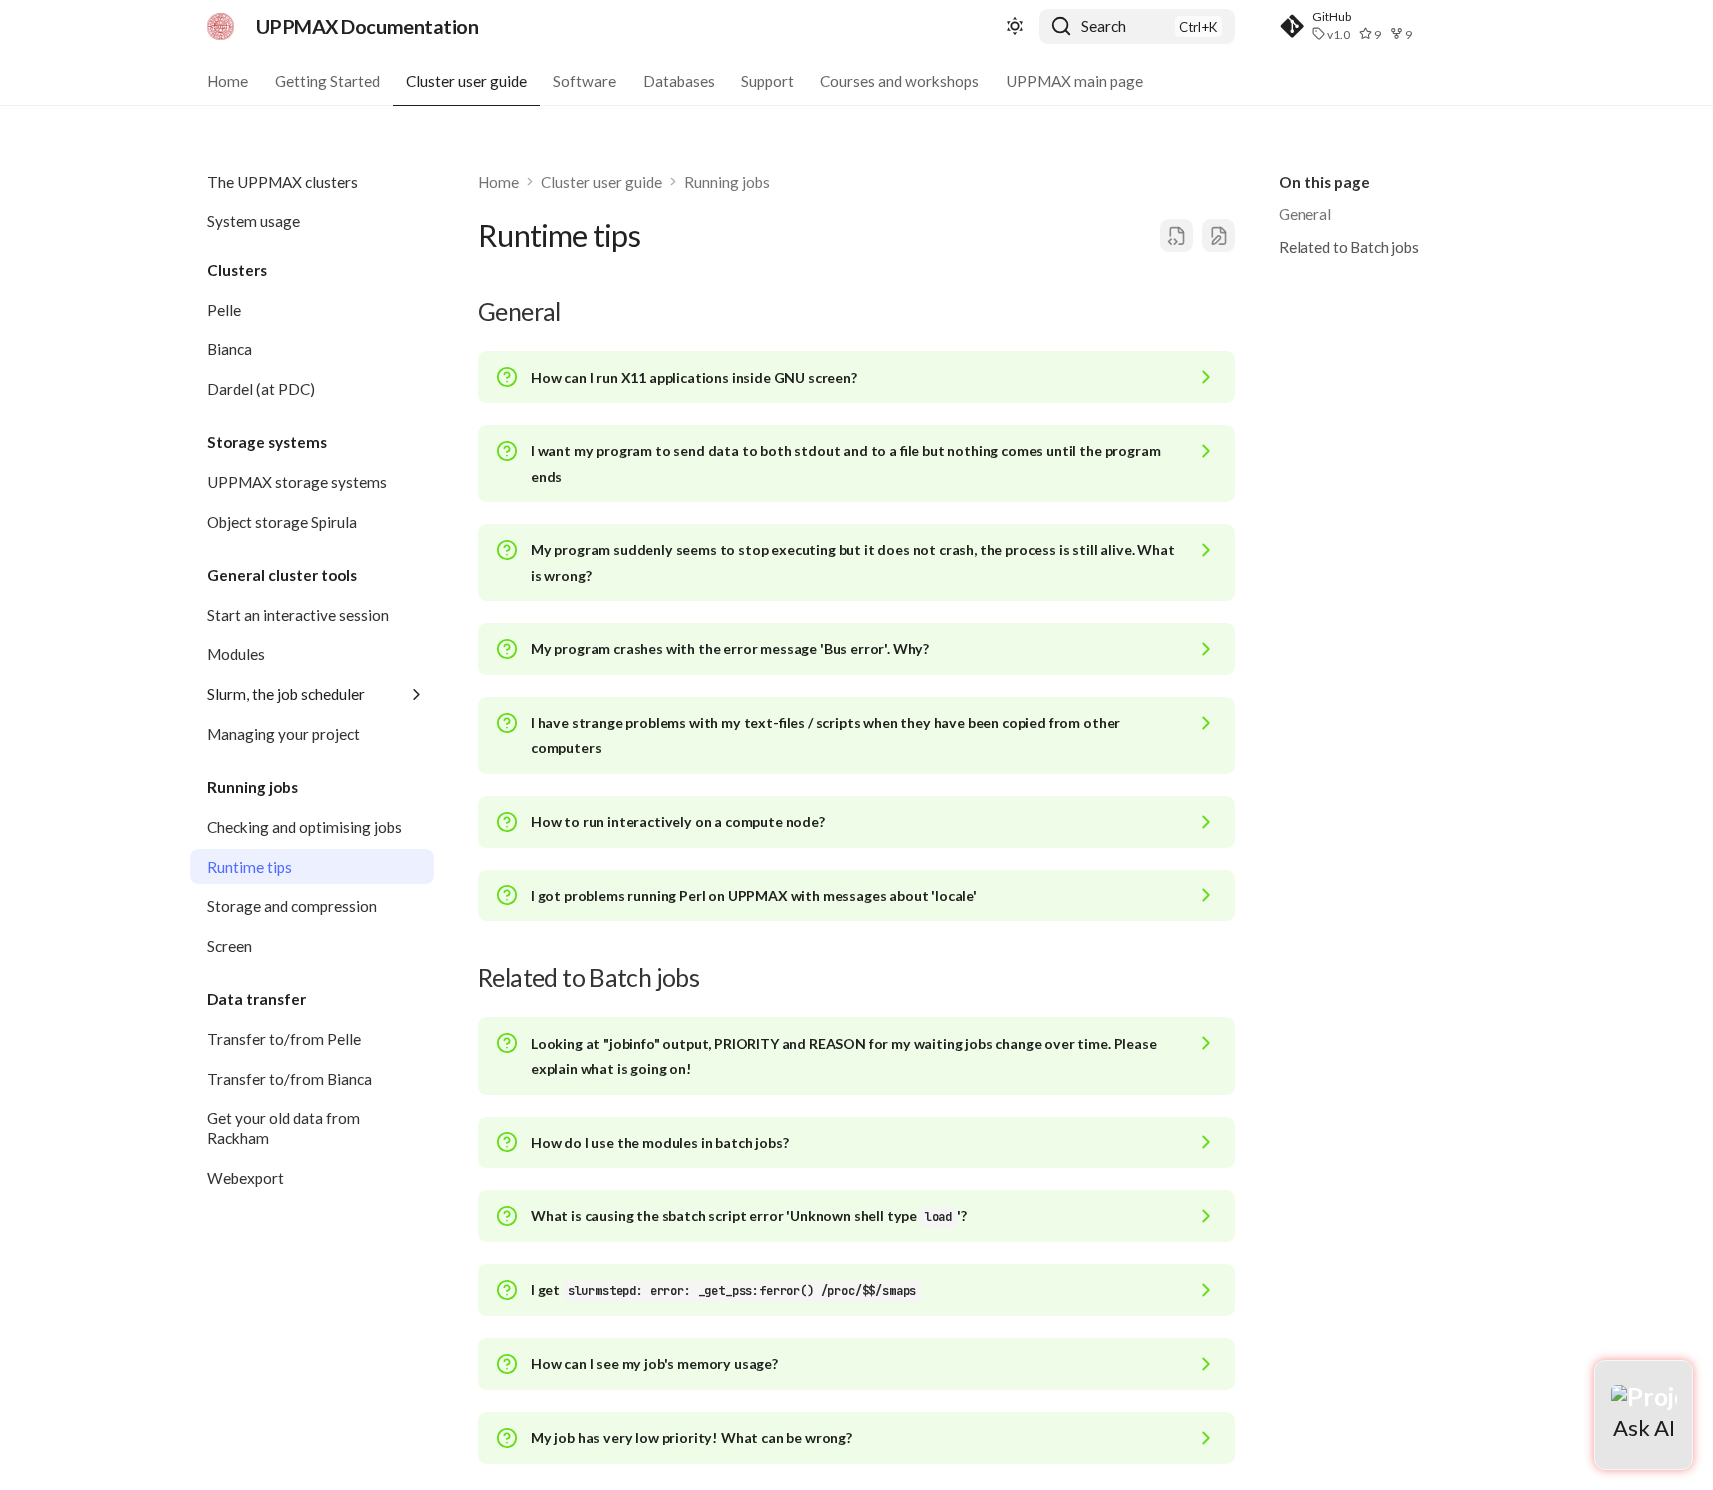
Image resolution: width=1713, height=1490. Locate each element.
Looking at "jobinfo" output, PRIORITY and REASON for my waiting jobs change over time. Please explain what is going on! (844, 1056)
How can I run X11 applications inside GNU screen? (694, 377)
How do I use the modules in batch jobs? (660, 1142)
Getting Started (327, 80)
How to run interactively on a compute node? (678, 821)
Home (227, 80)
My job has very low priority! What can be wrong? (691, 1437)
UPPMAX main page (1074, 80)
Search (1103, 26)
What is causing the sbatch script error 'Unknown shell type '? (749, 1216)
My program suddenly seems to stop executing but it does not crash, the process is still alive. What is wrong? (853, 562)
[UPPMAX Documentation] (221, 26)
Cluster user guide (466, 80)
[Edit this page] (1218, 235)
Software (585, 80)
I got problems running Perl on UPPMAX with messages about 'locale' (754, 895)
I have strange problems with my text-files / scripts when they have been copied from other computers (825, 735)
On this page (1324, 182)
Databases (679, 80)
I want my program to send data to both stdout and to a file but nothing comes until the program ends (846, 463)
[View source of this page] (1176, 235)
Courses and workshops (900, 80)
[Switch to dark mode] (1015, 27)
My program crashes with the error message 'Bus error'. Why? (730, 648)
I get (723, 1290)
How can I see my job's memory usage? (654, 1363)
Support (767, 80)
